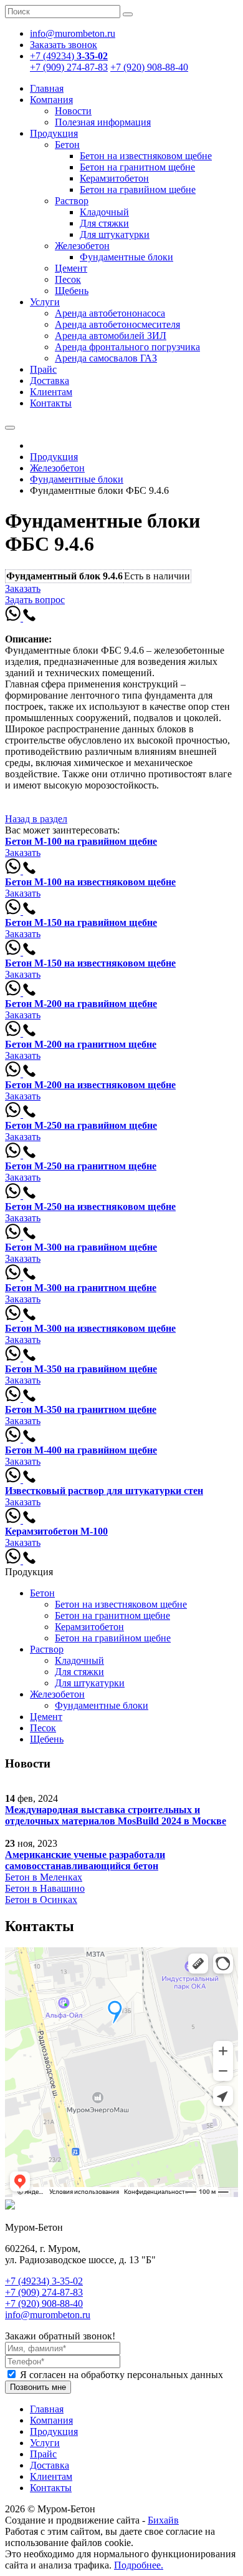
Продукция (54, 133)
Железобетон (82, 246)
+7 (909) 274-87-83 (69, 67)
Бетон (67, 145)
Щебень (72, 291)
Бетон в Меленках (44, 1877)
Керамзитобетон (114, 178)
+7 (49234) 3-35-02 (44, 2281)
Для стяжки (104, 223)
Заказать (23, 588)
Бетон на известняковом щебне (146, 156)
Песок (68, 279)
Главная (47, 88)
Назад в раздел (36, 819)
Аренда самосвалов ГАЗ (106, 358)
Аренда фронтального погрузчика (127, 347)
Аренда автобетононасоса (110, 313)
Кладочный (104, 212)
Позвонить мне (38, 2387)
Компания (51, 100)
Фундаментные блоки (126, 257)
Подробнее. (139, 2565)
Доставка (50, 381)
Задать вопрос (35, 600)
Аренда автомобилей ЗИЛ (111, 336)
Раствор (72, 201)
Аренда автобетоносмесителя (117, 324)
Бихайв (163, 2520)
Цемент (71, 268)
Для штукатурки (115, 234)
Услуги (45, 302)
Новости (73, 111)
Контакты (51, 403)
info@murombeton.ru (48, 2315)
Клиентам (51, 392)
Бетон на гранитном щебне (137, 167)
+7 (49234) (69, 56)
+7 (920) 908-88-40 (149, 67)
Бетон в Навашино (45, 1888)
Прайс (43, 369)
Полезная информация (103, 122)
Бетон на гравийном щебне (138, 189)
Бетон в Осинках (41, 1900)
